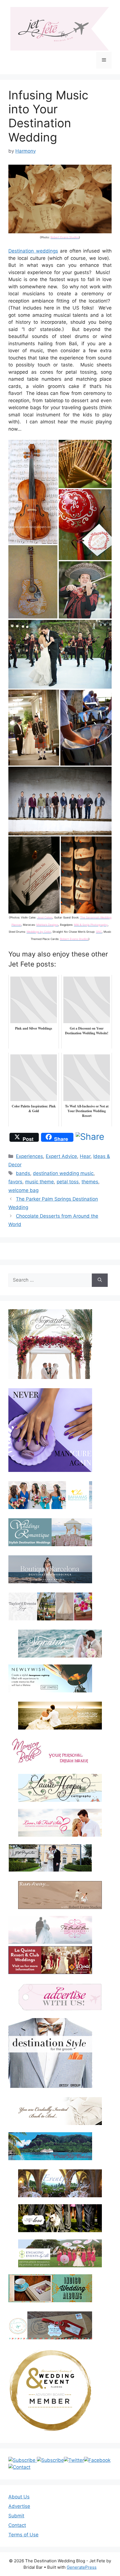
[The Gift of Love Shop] (60, 2218)
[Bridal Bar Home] (60, 2111)
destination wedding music (63, 1173)
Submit (16, 2516)
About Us (19, 2497)
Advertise (19, 2506)
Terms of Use (23, 2535)
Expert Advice (61, 1156)
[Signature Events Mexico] (60, 1644)
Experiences (29, 1156)
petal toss (68, 1182)
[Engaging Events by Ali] (60, 2253)
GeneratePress (82, 2567)
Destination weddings (33, 251)
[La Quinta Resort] (50, 1972)
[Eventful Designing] (60, 2183)
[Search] (100, 1280)
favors (15, 1182)
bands (23, 1173)
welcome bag (23, 1190)
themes (90, 1182)
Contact (17, 2525)
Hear (85, 1156)
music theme (39, 1182)
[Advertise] (60, 1997)
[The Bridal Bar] (50, 1931)
